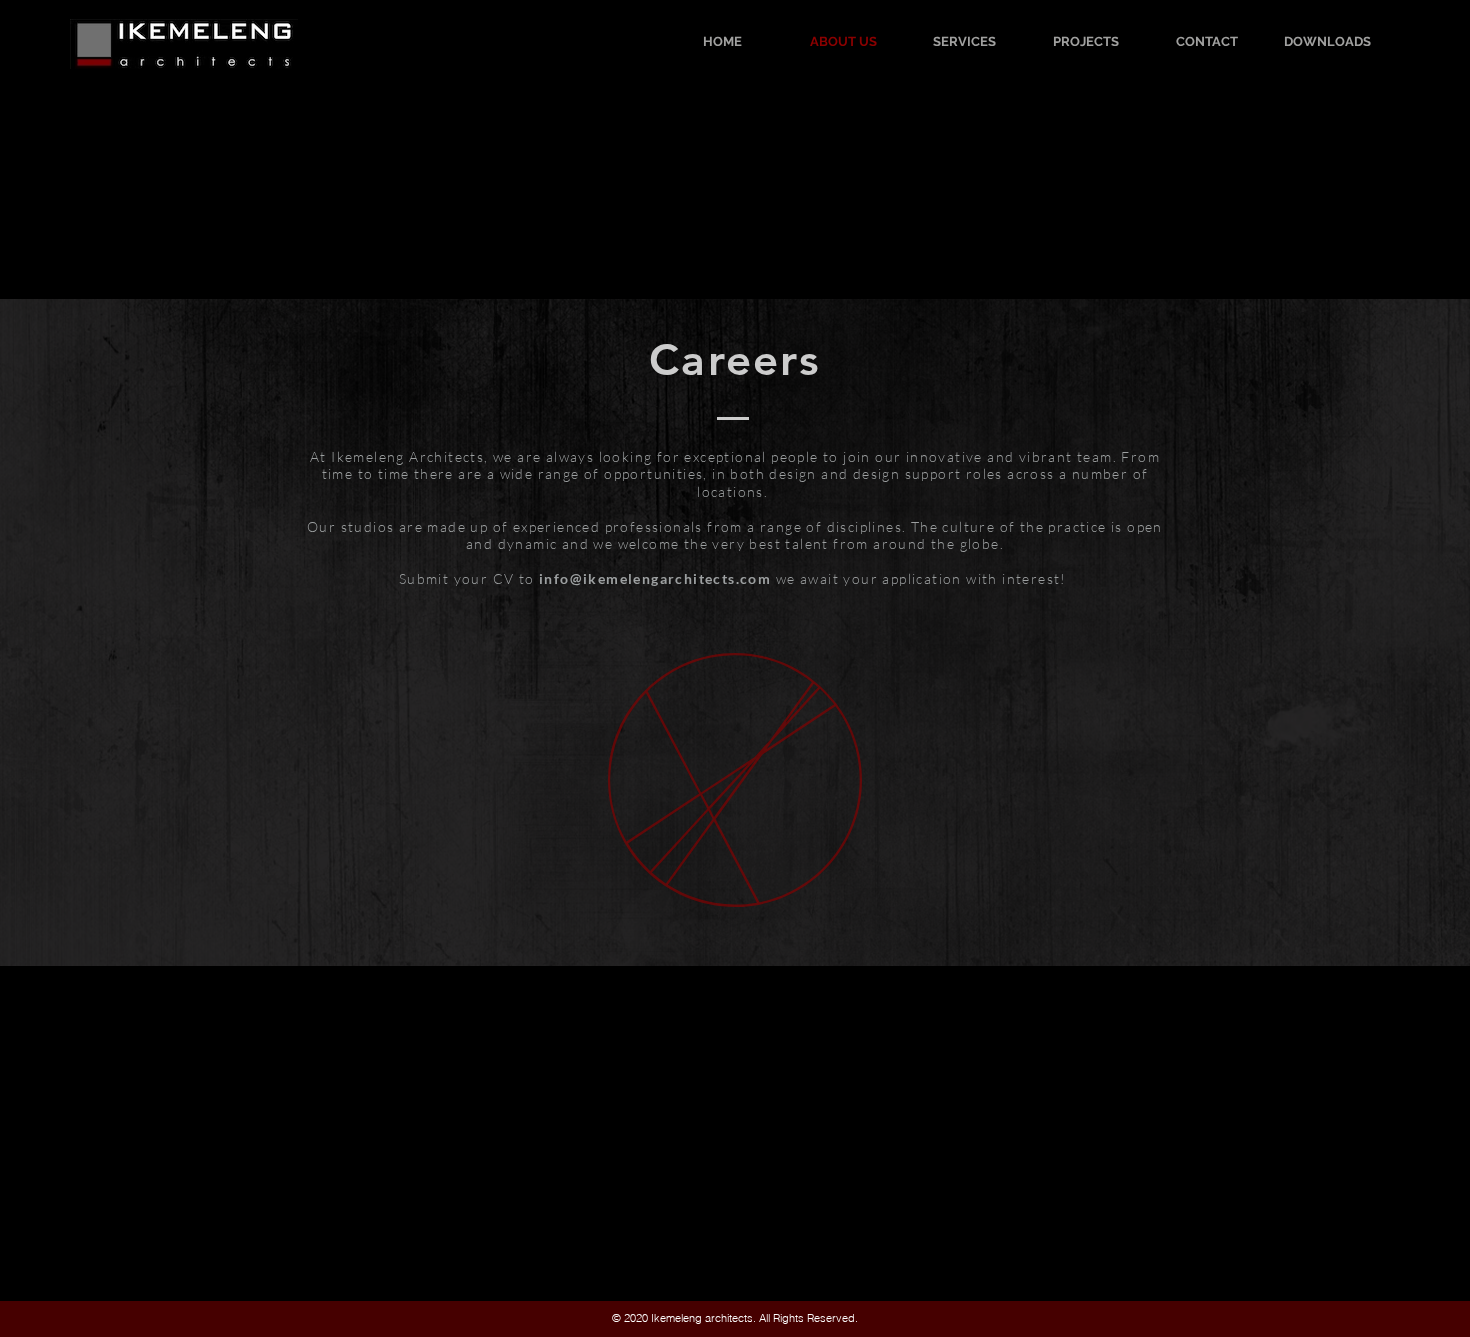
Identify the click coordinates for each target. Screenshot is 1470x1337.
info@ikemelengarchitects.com (655, 578)
